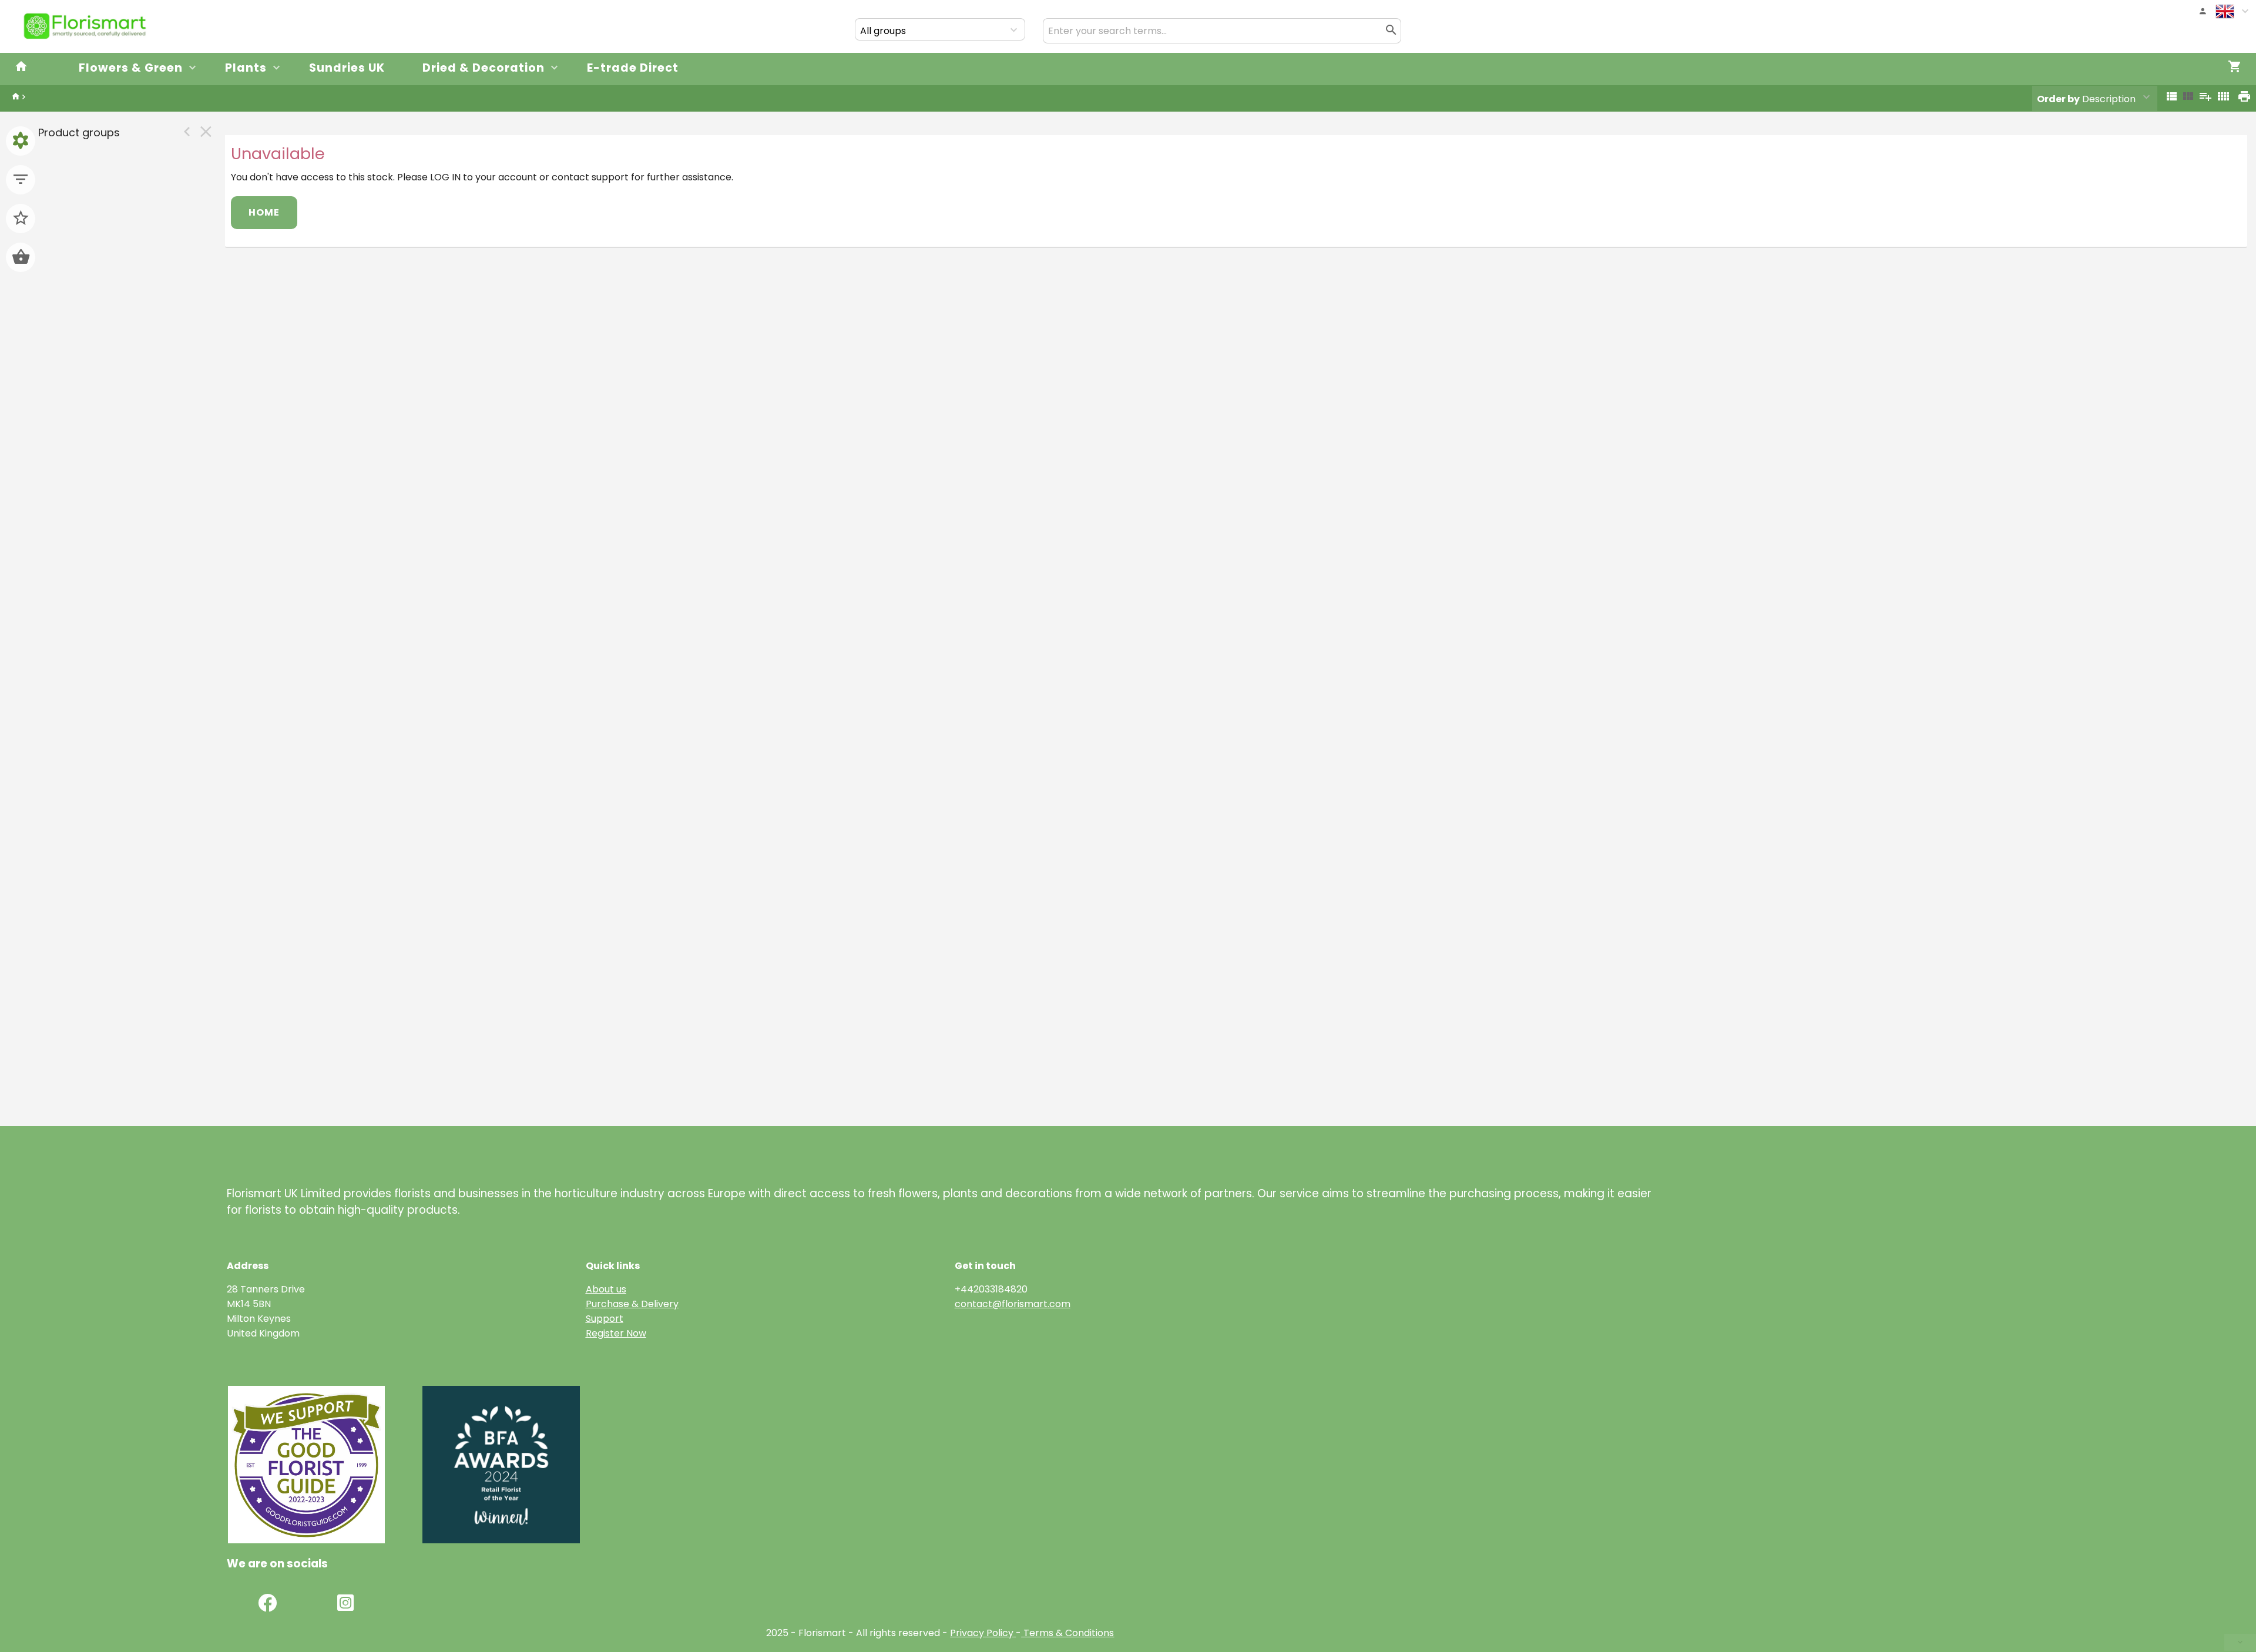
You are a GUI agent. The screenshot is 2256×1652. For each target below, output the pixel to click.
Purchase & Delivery (632, 1304)
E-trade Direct (633, 68)
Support (605, 1319)
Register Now (616, 1333)
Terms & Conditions (1067, 1633)
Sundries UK (347, 68)
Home (264, 212)
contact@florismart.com (1013, 1304)
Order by (2058, 99)
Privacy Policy (982, 1633)
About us (606, 1289)
